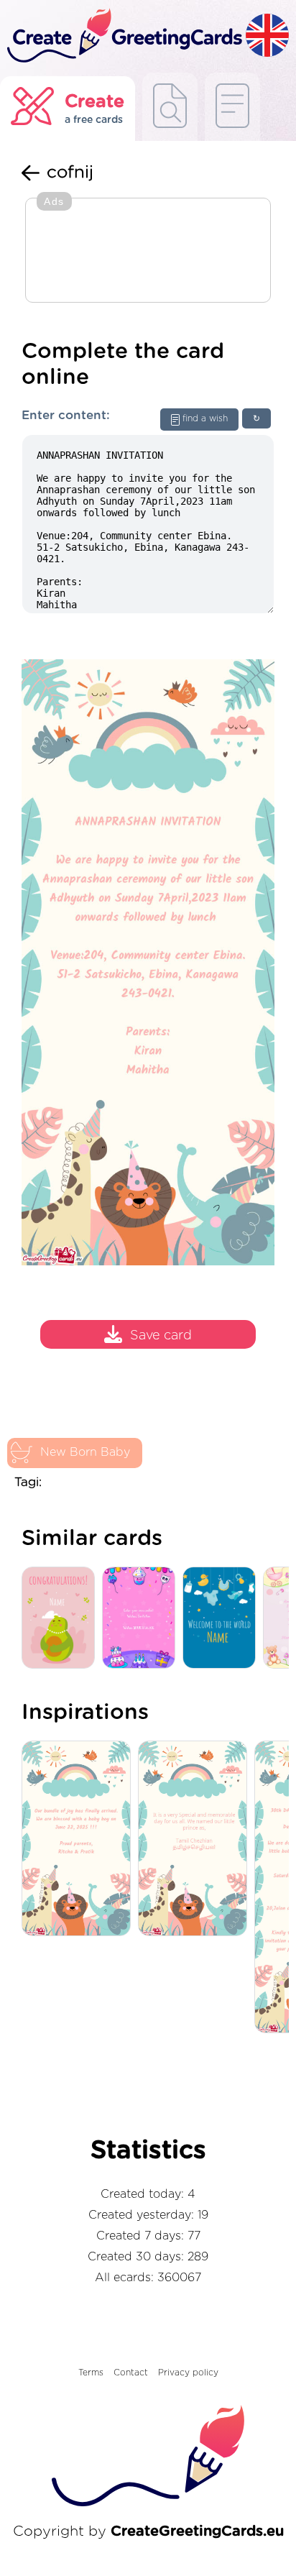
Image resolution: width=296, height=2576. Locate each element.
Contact (131, 2373)
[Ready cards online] (232, 107)
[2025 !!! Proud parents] (80, 1839)
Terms (91, 2373)
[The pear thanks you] (62, 1619)
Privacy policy (188, 2373)
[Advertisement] (148, 252)
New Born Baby (85, 1452)
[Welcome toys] (223, 1619)
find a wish (205, 418)
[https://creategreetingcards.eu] (123, 36)
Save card (161, 1336)
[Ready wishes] (170, 107)
